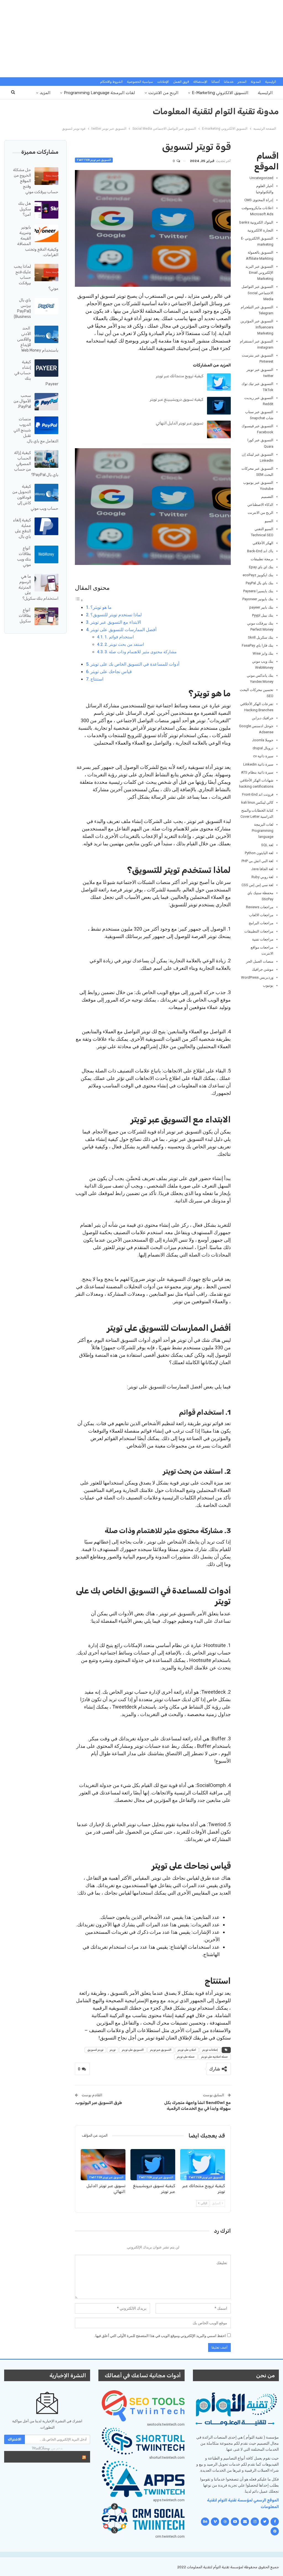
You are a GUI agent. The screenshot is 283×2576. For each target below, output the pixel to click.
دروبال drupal (263, 748)
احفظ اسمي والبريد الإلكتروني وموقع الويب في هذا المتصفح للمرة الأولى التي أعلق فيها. (160, 2336)
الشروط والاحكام (111, 82)
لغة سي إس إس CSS (257, 885)
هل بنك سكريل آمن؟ (25, 209)
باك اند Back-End (260, 551)
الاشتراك (15, 2439)
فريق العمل (181, 82)
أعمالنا (216, 82)
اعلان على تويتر (187, 2050)
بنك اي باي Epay (261, 567)
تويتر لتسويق (95, 2050)
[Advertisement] (141, 39)
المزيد (45, 93)
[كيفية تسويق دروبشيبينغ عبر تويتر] (219, 406)
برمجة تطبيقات (262, 559)
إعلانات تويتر (210, 2050)
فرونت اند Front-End (258, 794)
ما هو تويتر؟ (101, 607)
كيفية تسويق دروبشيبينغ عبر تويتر (177, 399)
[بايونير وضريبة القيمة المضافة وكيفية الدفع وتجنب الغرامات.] (46, 233)
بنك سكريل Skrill (261, 637)
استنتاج (97, 679)
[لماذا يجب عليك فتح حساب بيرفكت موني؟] (46, 273)
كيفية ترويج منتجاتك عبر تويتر (180, 376)
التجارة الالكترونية (260, 230)
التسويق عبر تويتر (161, 2050)
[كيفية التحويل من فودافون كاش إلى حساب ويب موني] (46, 493)
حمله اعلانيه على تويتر (215, 2057)
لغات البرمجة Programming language (99, 93)
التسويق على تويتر (133, 2050)
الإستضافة (200, 82)
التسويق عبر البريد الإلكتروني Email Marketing (259, 273)
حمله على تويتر (186, 2057)
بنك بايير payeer (261, 607)
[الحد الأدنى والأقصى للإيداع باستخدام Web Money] (46, 334)
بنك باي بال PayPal (260, 583)
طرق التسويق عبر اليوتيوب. (99, 2103)
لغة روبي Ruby (262, 877)
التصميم (267, 497)
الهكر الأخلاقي (263, 543)
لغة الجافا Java (262, 869)
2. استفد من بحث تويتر (124, 644)
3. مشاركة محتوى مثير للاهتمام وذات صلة (141, 652)
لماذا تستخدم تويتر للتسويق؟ (116, 615)
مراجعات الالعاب (261, 915)
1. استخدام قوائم (119, 637)
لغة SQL (267, 845)
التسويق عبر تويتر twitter (94, 160)
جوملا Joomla (263, 740)
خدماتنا (229, 82)
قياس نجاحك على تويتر (111, 672)
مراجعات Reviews (260, 907)
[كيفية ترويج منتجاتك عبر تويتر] (219, 382)
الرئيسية (271, 82)
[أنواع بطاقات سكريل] (46, 616)
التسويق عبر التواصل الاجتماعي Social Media (257, 293)
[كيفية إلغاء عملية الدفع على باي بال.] (46, 526)
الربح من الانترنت (163, 93)
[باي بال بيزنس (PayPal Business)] (46, 306)
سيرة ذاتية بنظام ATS (257, 772)
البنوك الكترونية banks (256, 222)
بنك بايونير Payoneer (258, 599)
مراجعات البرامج (261, 923)
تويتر (113, 2050)
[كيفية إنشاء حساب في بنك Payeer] (46, 368)
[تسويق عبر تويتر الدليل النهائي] (219, 429)
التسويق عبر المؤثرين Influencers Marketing (257, 327)
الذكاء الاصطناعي (260, 505)
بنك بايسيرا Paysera (258, 591)
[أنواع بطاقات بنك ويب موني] (46, 554)
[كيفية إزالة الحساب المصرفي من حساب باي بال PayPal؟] (46, 459)
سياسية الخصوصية (140, 82)
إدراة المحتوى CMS (259, 200)
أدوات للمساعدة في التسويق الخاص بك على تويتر (135, 664)
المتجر (242, 82)
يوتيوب (268, 985)
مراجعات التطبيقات (259, 931)
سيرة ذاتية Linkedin (258, 764)
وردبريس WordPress (257, 977)
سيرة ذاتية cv (263, 756)
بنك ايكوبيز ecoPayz (258, 575)
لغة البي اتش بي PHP (257, 861)
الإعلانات (163, 82)
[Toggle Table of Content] (79, 600)
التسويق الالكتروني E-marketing (220, 93)
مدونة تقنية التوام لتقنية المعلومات (216, 111)
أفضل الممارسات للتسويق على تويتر (123, 630)
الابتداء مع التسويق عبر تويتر (116, 622)
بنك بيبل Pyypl (263, 615)
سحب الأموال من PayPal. (22, 401)
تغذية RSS (68, 2457)
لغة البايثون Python (259, 853)
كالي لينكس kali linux (257, 802)
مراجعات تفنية (263, 939)
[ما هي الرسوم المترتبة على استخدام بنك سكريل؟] (46, 583)
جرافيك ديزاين (263, 718)
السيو (269, 521)
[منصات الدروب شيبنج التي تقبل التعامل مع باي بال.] (46, 425)
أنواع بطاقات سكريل (25, 616)
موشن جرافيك (263, 969)
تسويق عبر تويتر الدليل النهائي (180, 423)
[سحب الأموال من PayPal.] (46, 402)
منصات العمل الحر (260, 961)
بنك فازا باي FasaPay (258, 645)
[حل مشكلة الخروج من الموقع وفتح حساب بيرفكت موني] (46, 176)
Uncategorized (261, 178)
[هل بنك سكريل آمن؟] (46, 210)
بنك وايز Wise (263, 653)
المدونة (256, 82)
